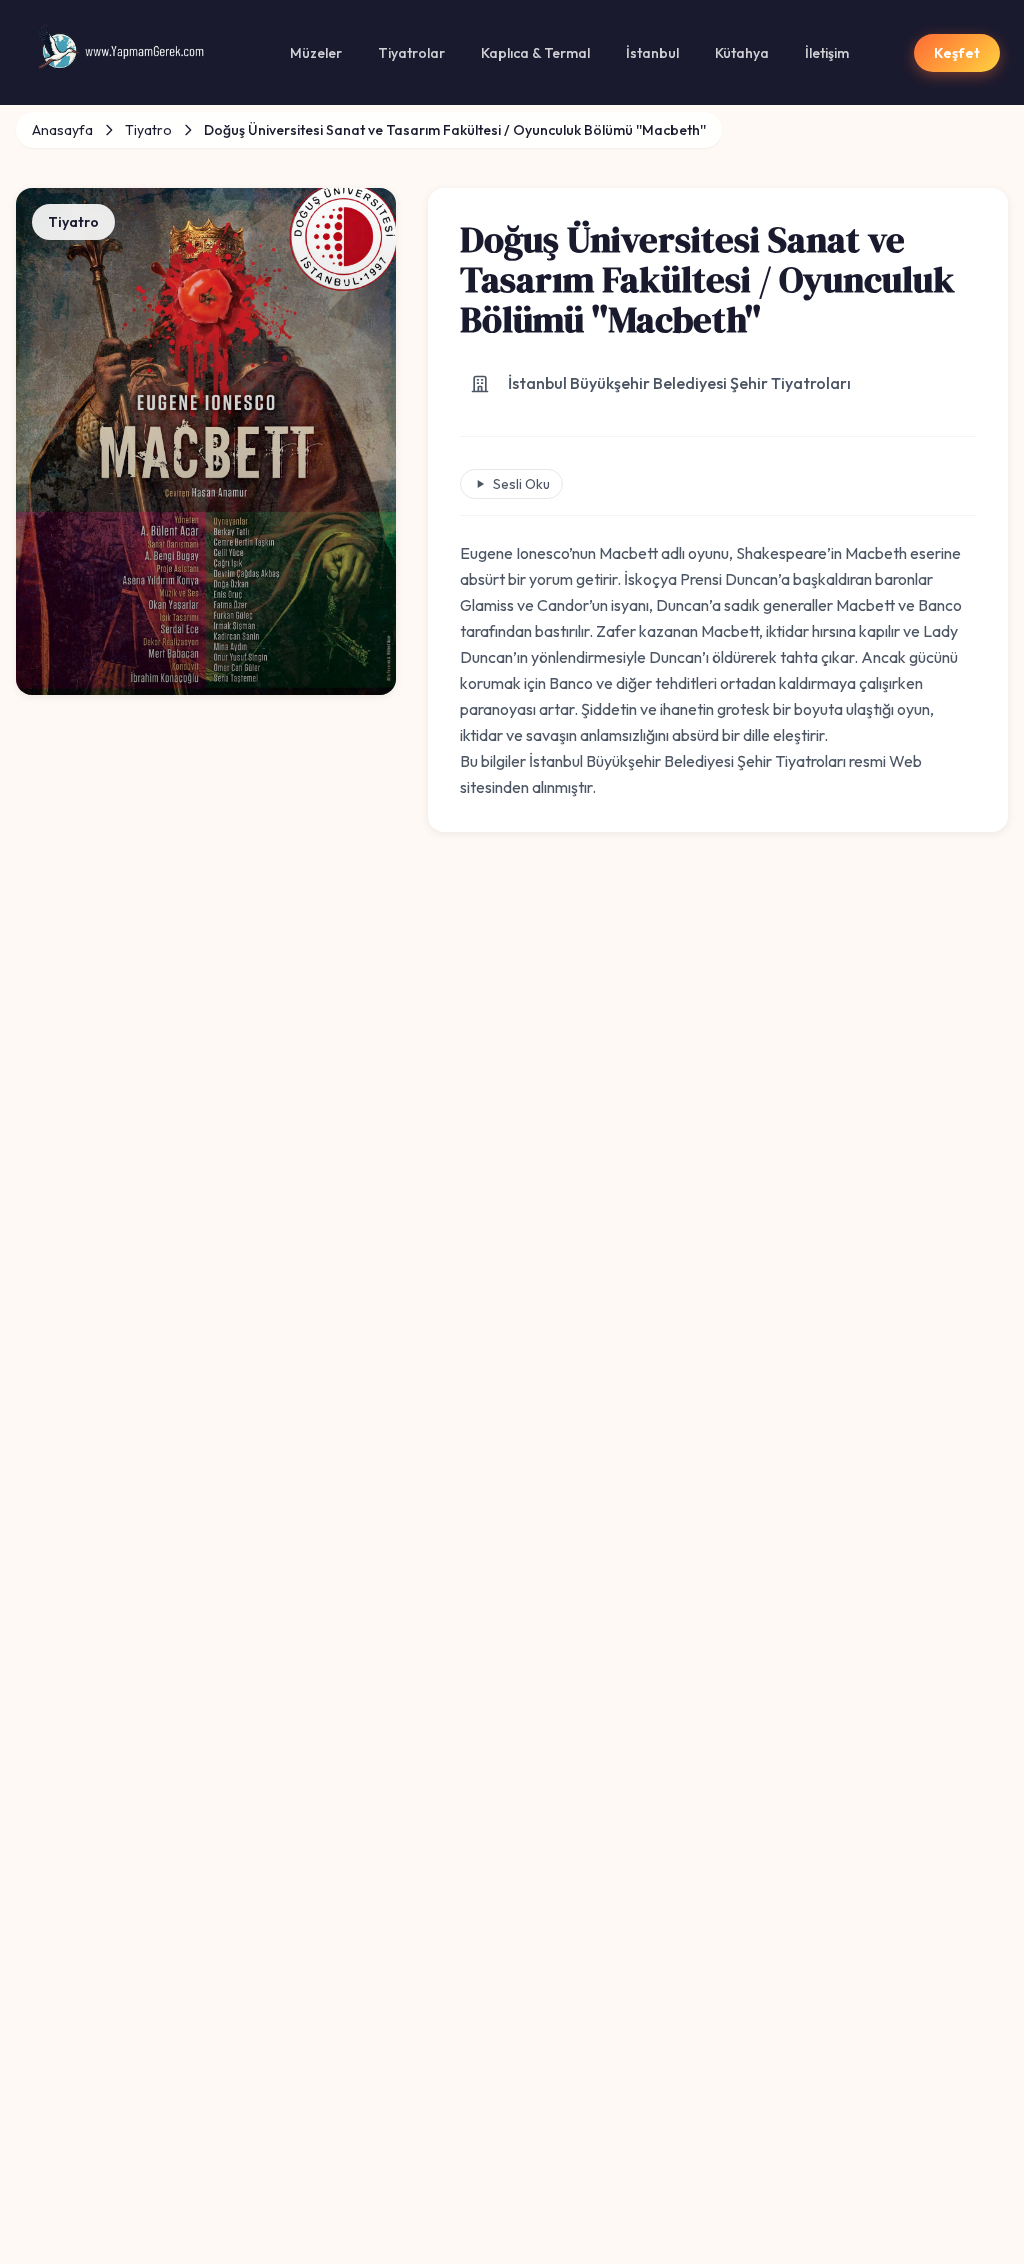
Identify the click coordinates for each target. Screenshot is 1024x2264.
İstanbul (652, 53)
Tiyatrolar (411, 53)
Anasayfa (62, 130)
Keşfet (957, 53)
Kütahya (742, 53)
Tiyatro (148, 130)
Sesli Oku (521, 484)
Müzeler (316, 53)
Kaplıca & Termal (535, 53)
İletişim (827, 53)
